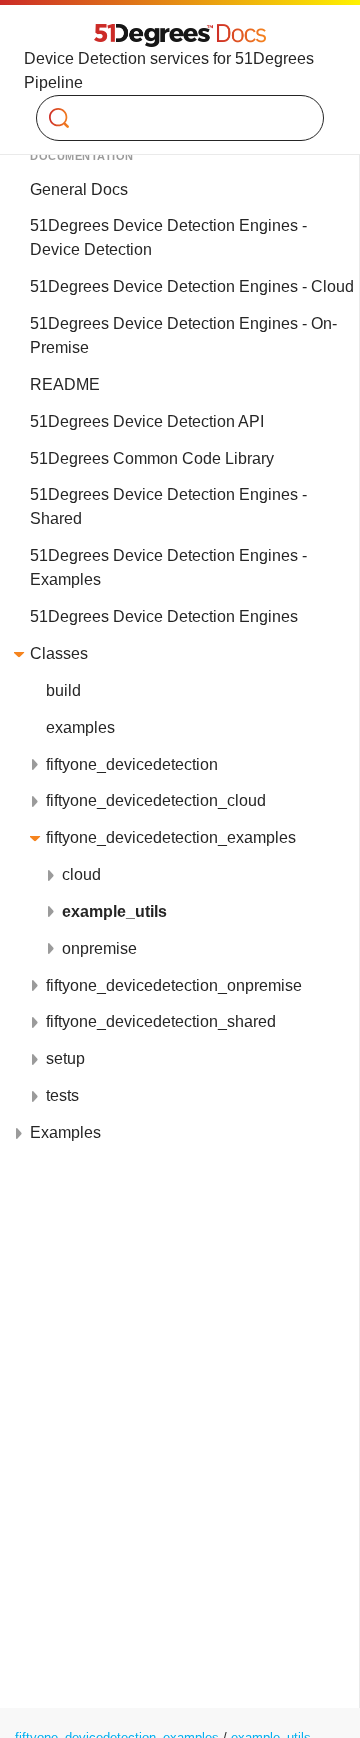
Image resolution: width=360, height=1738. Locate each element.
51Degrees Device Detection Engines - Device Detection (168, 237)
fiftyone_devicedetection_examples (171, 837)
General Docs (79, 189)
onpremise (99, 948)
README (65, 384)
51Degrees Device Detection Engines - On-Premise (183, 335)
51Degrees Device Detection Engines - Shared (168, 506)
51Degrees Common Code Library (152, 458)
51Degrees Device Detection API (147, 421)
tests (62, 1095)
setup (65, 1058)
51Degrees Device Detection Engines (164, 616)
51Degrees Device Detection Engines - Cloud (192, 286)
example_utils (114, 911)
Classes (59, 653)
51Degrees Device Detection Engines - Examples (168, 567)
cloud (81, 874)
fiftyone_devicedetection (132, 764)
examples (80, 727)
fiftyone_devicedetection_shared (161, 1021)
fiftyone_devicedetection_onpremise (174, 985)
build (63, 690)
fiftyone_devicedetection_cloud (156, 800)
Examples (65, 1132)
